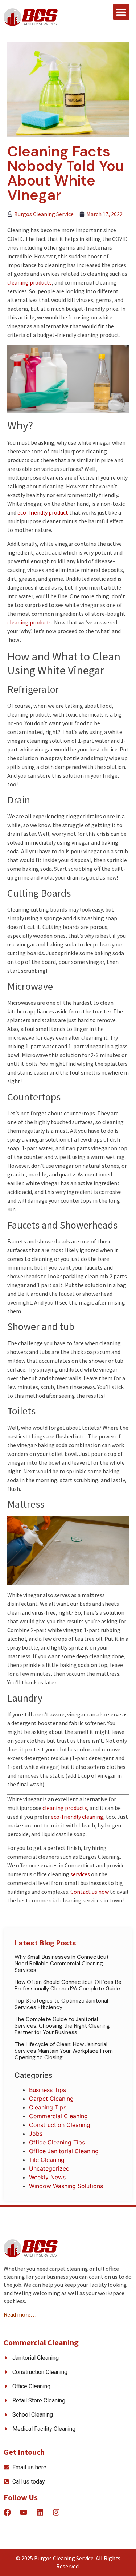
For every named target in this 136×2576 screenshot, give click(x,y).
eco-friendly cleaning (77, 1817)
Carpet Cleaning (51, 2099)
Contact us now (90, 1892)
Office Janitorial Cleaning (64, 2151)
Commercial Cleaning (58, 2116)
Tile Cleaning (47, 2160)
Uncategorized (49, 2168)
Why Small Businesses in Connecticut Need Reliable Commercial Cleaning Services (62, 1964)
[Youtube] (24, 2512)
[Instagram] (56, 2512)
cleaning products (30, 282)
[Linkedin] (40, 2512)
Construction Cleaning (60, 2125)
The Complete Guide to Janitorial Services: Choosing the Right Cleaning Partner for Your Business (62, 2026)
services (80, 1874)
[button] (121, 12)
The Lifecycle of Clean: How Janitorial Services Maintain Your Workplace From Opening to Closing (64, 2051)
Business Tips (48, 2090)
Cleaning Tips (48, 2107)
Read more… (20, 2314)
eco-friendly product (43, 512)
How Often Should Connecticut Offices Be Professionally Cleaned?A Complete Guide (68, 1985)
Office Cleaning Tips (57, 2142)
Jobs (36, 2134)
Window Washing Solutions (66, 2186)
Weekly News (47, 2177)
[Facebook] (7, 2512)
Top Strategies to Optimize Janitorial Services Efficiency (61, 2004)
